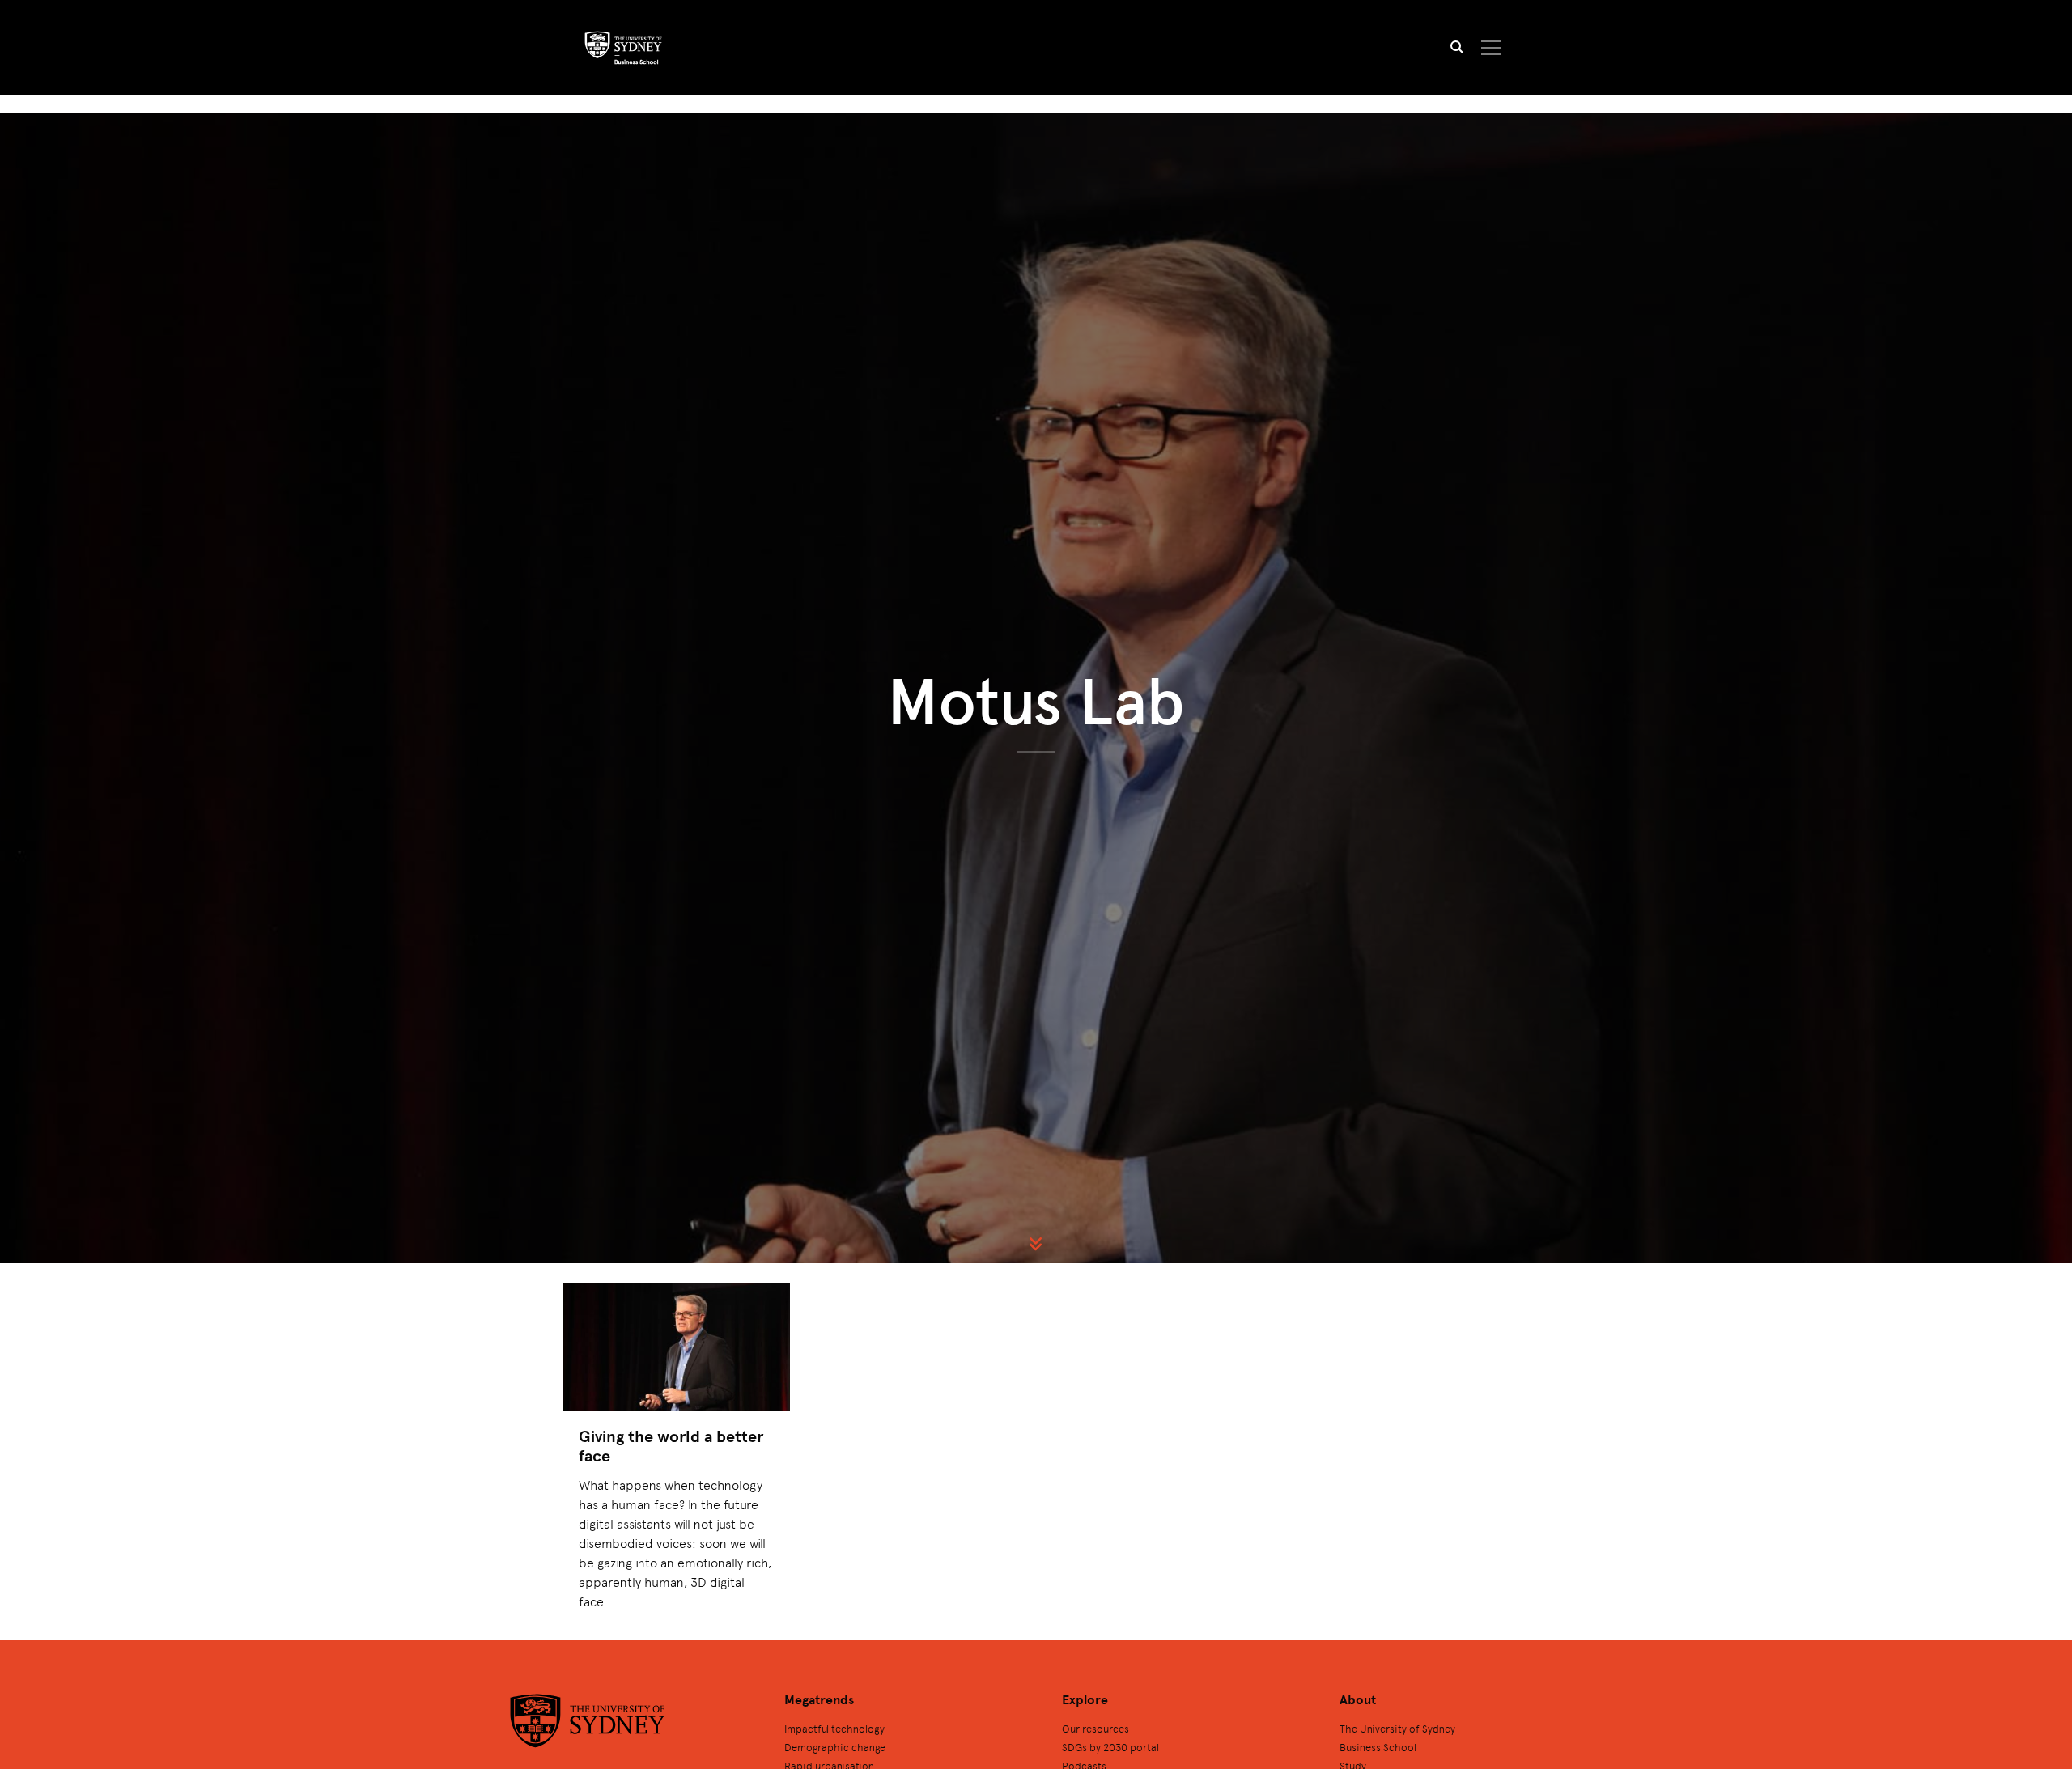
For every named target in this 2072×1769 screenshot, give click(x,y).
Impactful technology (834, 1728)
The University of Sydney (1397, 1728)
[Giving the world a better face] (676, 1347)
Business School (1378, 1747)
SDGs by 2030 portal (1110, 1747)
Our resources (1095, 1728)
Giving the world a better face (671, 1446)
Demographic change (835, 1747)
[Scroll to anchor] (1036, 1244)
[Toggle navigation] (1491, 48)
